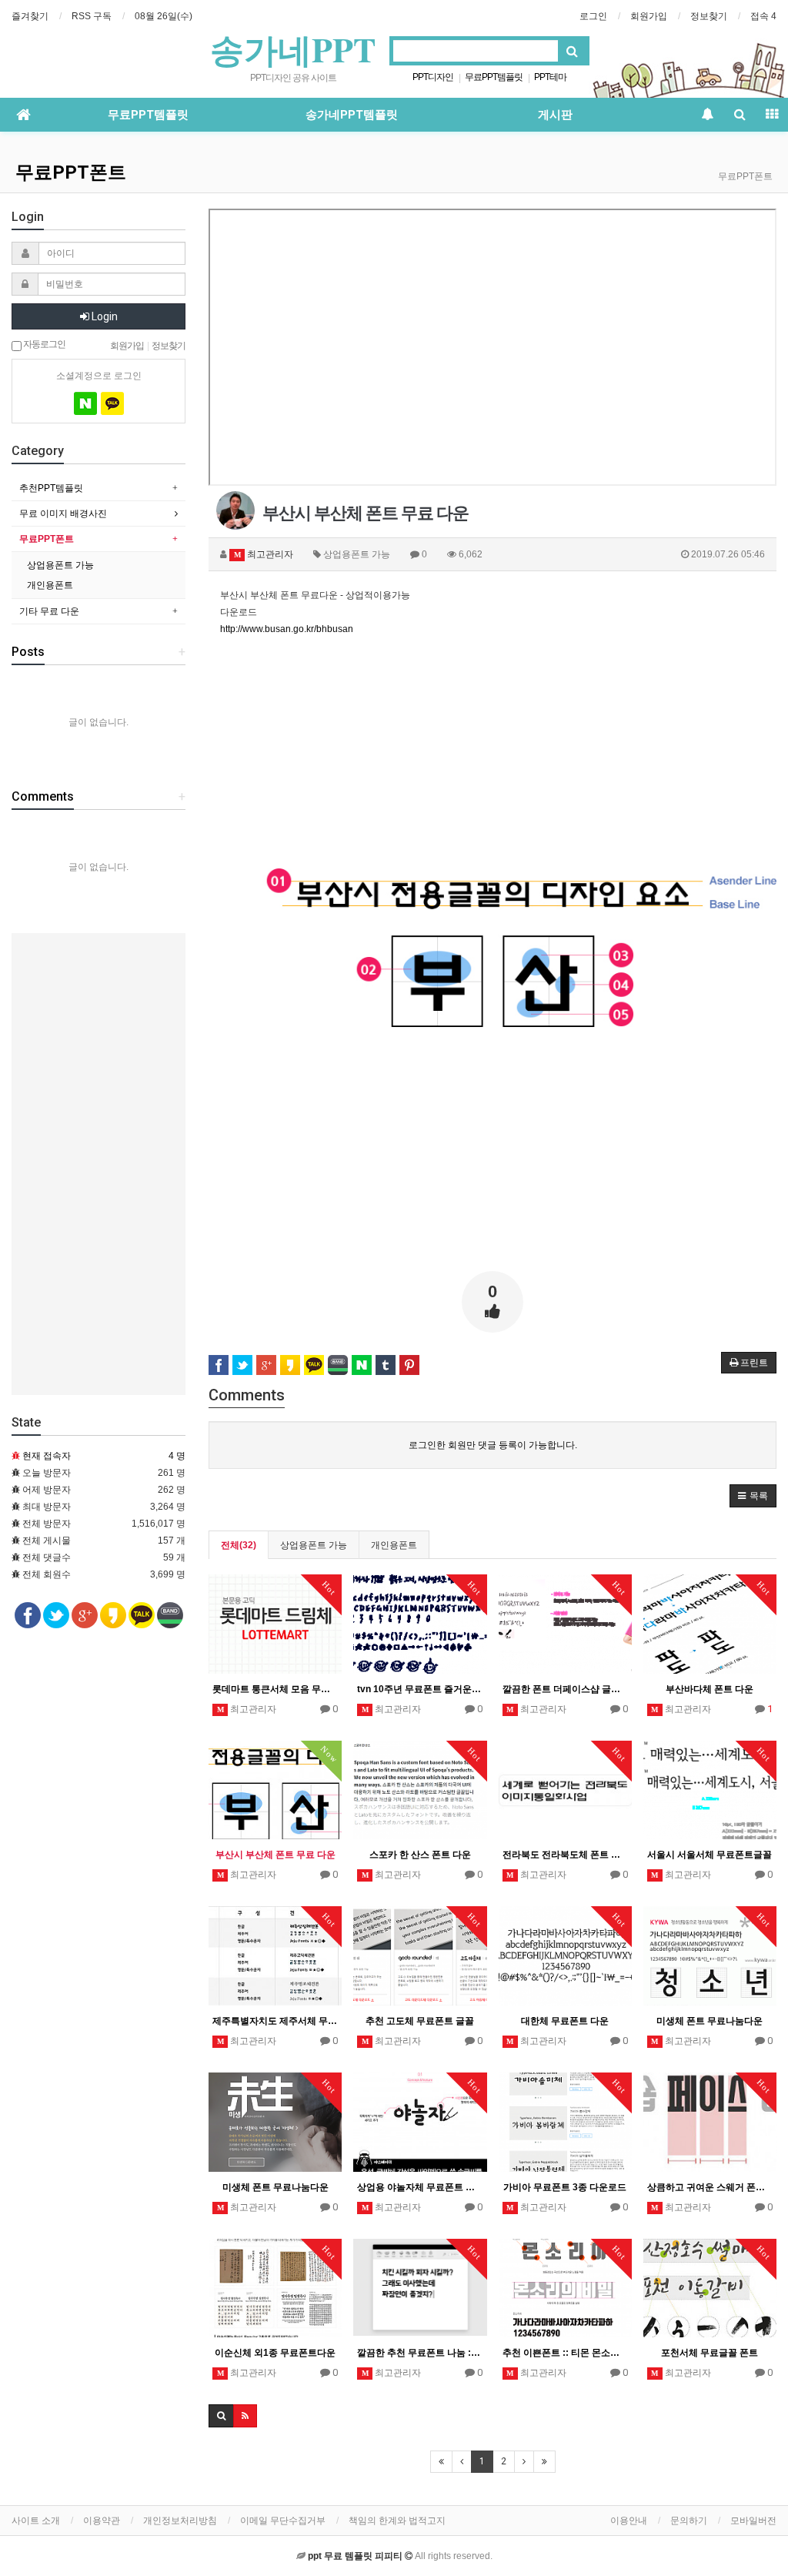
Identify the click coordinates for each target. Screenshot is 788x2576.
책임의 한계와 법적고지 (397, 2521)
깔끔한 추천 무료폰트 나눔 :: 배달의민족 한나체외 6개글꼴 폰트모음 (420, 2353)
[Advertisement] (492, 745)
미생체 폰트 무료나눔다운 (710, 2021)
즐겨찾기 (30, 16)
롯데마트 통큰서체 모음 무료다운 (275, 1689)
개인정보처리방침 (180, 2521)
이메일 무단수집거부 (283, 2521)
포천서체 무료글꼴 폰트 (710, 2353)
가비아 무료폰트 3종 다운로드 (565, 2187)
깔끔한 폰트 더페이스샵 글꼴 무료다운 (565, 1689)
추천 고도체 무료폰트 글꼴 (420, 2021)
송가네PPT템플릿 (352, 115)
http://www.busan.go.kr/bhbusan (287, 629)
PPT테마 (550, 77)
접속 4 (763, 16)
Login (104, 316)
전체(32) (239, 1545)
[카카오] (112, 403)
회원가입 (649, 16)
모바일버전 (753, 2521)
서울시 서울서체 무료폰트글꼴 (710, 1855)
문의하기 (689, 2521)
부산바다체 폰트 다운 (710, 1689)
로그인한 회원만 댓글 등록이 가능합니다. (493, 1445)
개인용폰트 (394, 1545)
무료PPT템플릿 (494, 77)
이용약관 (102, 2521)
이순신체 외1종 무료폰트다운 (275, 2353)
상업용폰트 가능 (314, 1545)
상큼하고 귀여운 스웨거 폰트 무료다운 (710, 2187)
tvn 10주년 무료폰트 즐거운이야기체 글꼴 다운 (420, 1689)
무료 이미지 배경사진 (63, 514)
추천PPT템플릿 (51, 488)
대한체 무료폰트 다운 (565, 2021)
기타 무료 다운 (49, 611)
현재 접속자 (47, 1456)
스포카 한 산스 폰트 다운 (420, 1855)
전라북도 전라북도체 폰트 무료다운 (565, 1855)
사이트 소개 (36, 2521)
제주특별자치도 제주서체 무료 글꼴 (275, 2021)
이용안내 (629, 2521)
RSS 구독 (92, 16)
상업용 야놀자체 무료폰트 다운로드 (420, 2187)
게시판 (555, 115)
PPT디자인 (433, 77)
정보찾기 (709, 16)
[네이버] (85, 403)
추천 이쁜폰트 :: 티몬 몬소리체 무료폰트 (565, 2353)
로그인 (593, 16)
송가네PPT (293, 49)
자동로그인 (43, 344)
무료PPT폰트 (71, 172)
